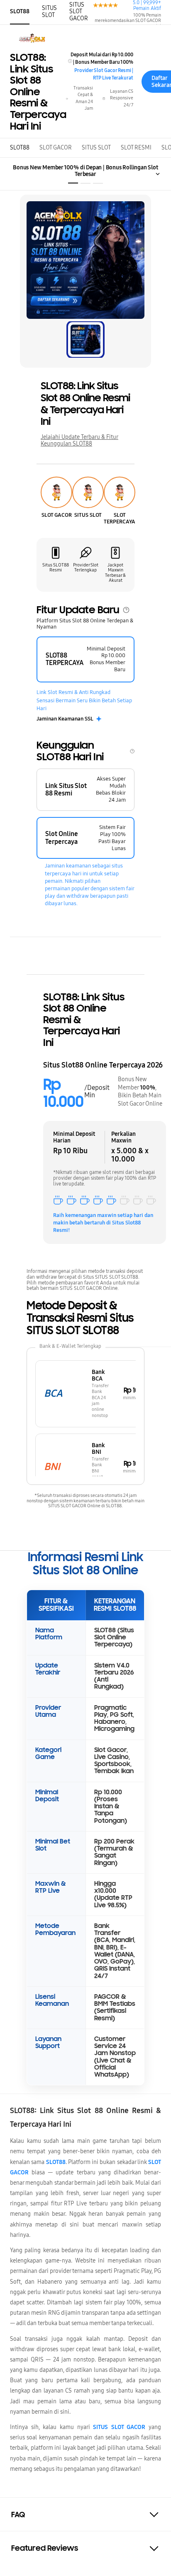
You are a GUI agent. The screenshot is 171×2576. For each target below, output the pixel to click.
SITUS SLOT (49, 11)
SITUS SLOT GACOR (79, 11)
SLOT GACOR (56, 148)
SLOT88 (20, 11)
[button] (85, 2515)
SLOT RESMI (136, 148)
